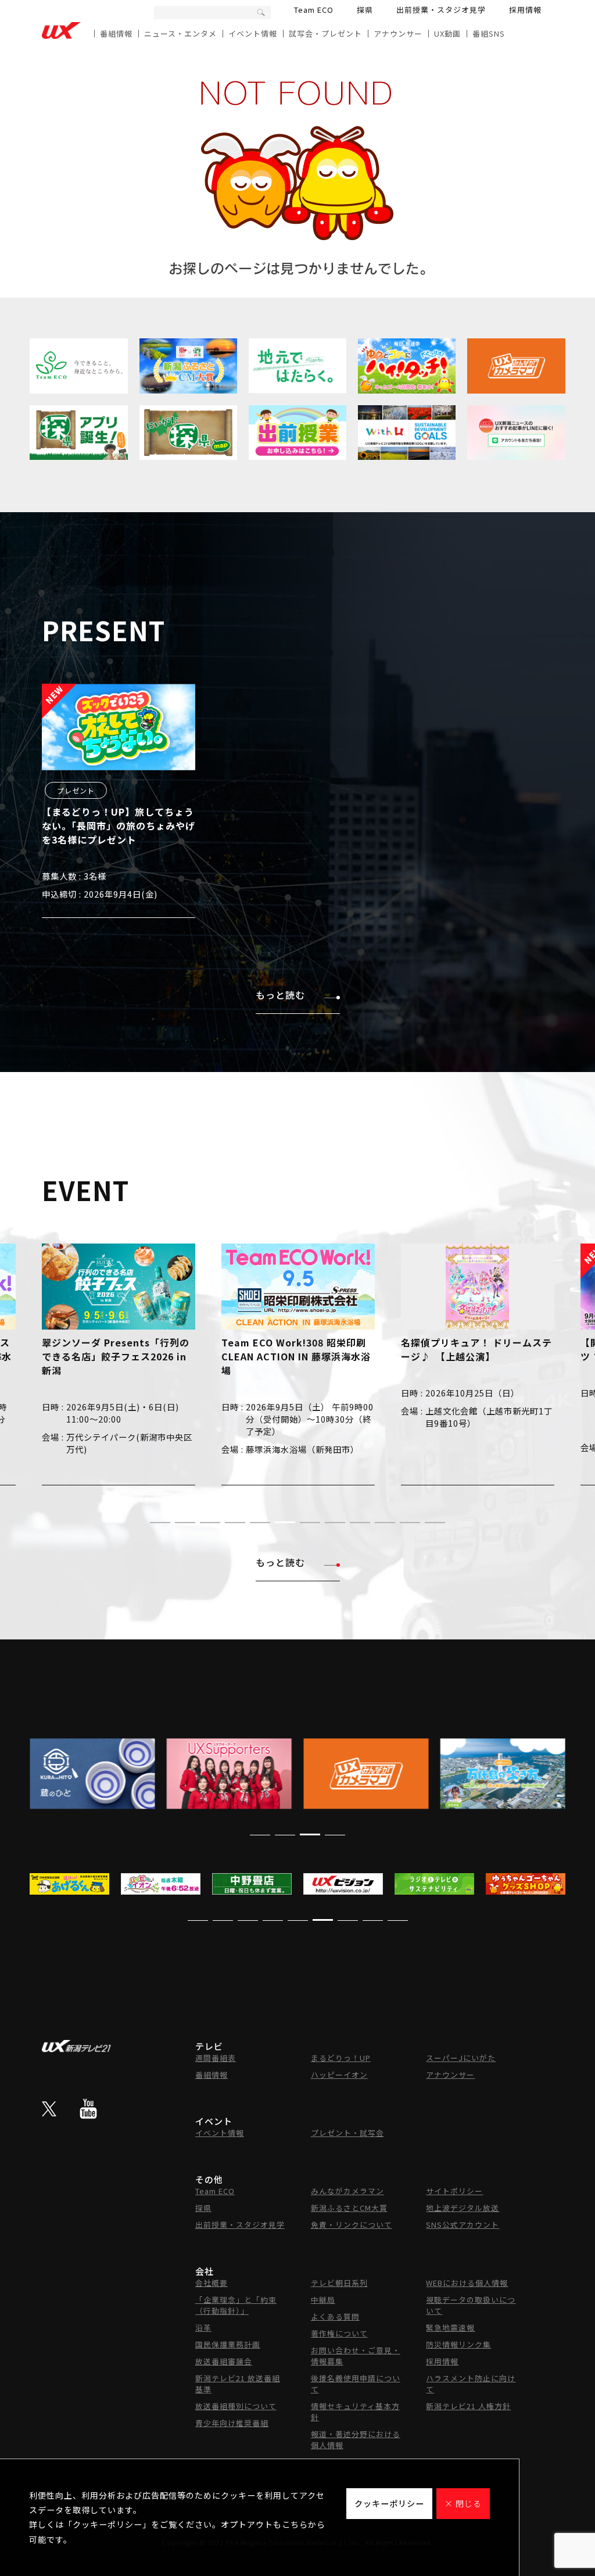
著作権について (339, 2333)
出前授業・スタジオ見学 (441, 10)
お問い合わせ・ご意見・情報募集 (356, 2356)
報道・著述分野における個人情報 (356, 2439)
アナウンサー (398, 33)
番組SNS (489, 33)
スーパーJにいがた (461, 2058)
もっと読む (280, 995)
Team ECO (314, 10)
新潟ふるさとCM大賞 (349, 2208)
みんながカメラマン (347, 2191)
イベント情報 (253, 33)
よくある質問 (335, 2316)
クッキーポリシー (389, 2503)
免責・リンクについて (352, 2225)
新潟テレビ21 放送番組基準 (238, 2384)
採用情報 (525, 10)
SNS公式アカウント (463, 2225)
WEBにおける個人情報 (467, 2283)
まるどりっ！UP (341, 2058)
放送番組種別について (236, 2406)
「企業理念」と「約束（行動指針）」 (236, 2305)
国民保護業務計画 (228, 2344)
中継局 (323, 2300)
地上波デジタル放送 (463, 2208)
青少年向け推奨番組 (232, 2423)
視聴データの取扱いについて (471, 2305)
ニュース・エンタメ (180, 33)
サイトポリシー (454, 2191)
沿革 (203, 2327)
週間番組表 (216, 2058)
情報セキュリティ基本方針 (355, 2411)
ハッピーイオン (339, 2075)
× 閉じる (463, 2503)
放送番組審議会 (224, 2361)
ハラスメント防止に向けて (471, 2384)
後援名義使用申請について (356, 2384)
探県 (365, 10)
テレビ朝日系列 (339, 2283)
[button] (160, 1523)
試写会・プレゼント (325, 33)
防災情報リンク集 (458, 2344)
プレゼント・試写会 (347, 2133)
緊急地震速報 (450, 2327)
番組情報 (116, 33)
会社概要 (212, 2283)
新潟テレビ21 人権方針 (468, 2406)
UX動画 (447, 33)
